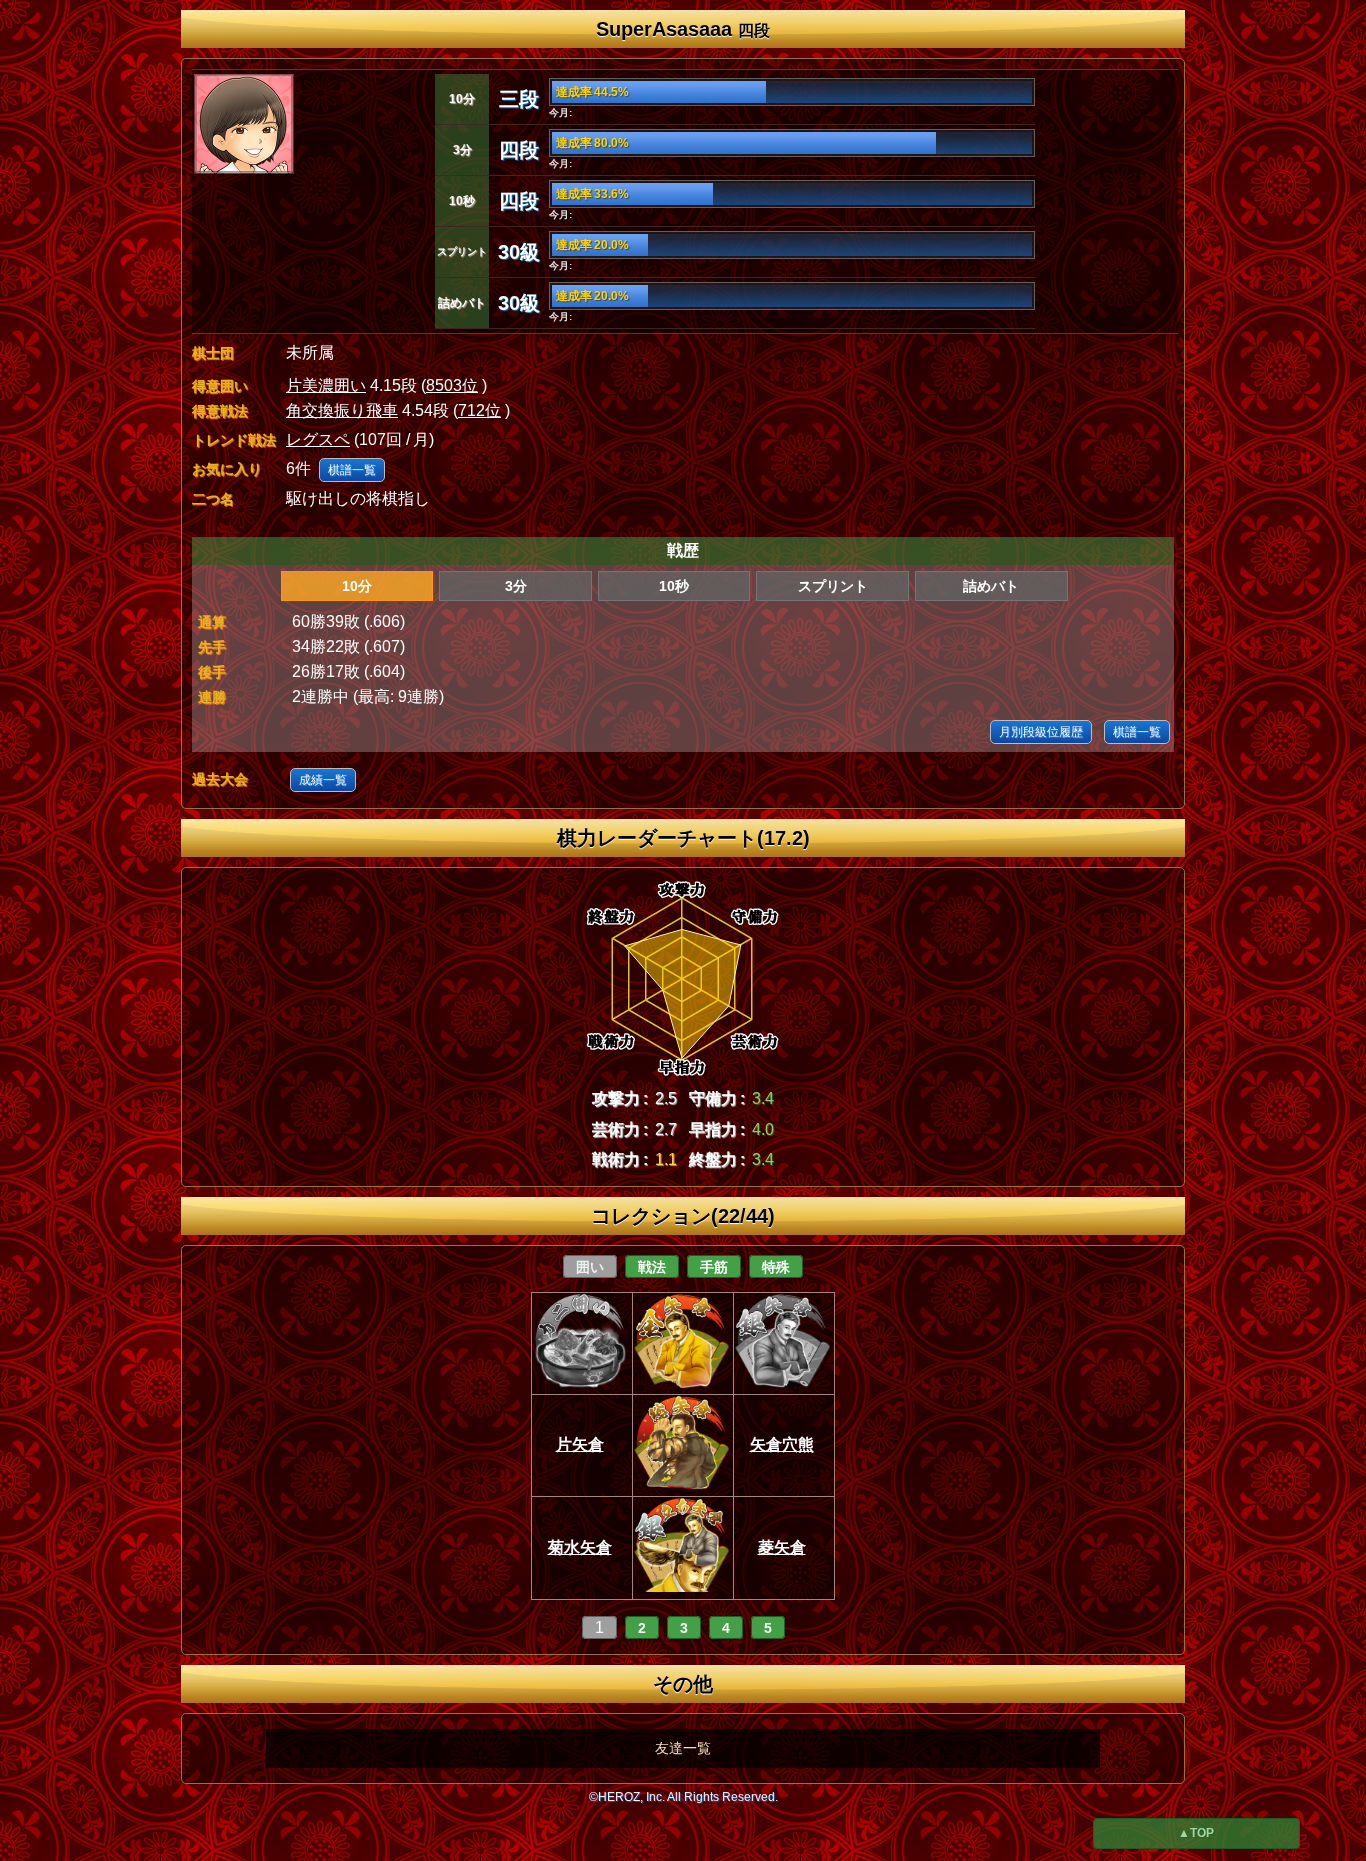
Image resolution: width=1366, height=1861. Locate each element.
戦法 (652, 1267)
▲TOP (1196, 1833)
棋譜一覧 (352, 470)
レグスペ (318, 439)
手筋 (714, 1267)
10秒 (674, 586)
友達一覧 (683, 1748)
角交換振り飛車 (342, 410)
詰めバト (991, 586)
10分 (357, 586)
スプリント (833, 586)
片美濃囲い (326, 385)
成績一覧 (323, 780)
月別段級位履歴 (1041, 732)
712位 (479, 410)
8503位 (452, 385)
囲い (590, 1267)
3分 (516, 586)
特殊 (776, 1267)
